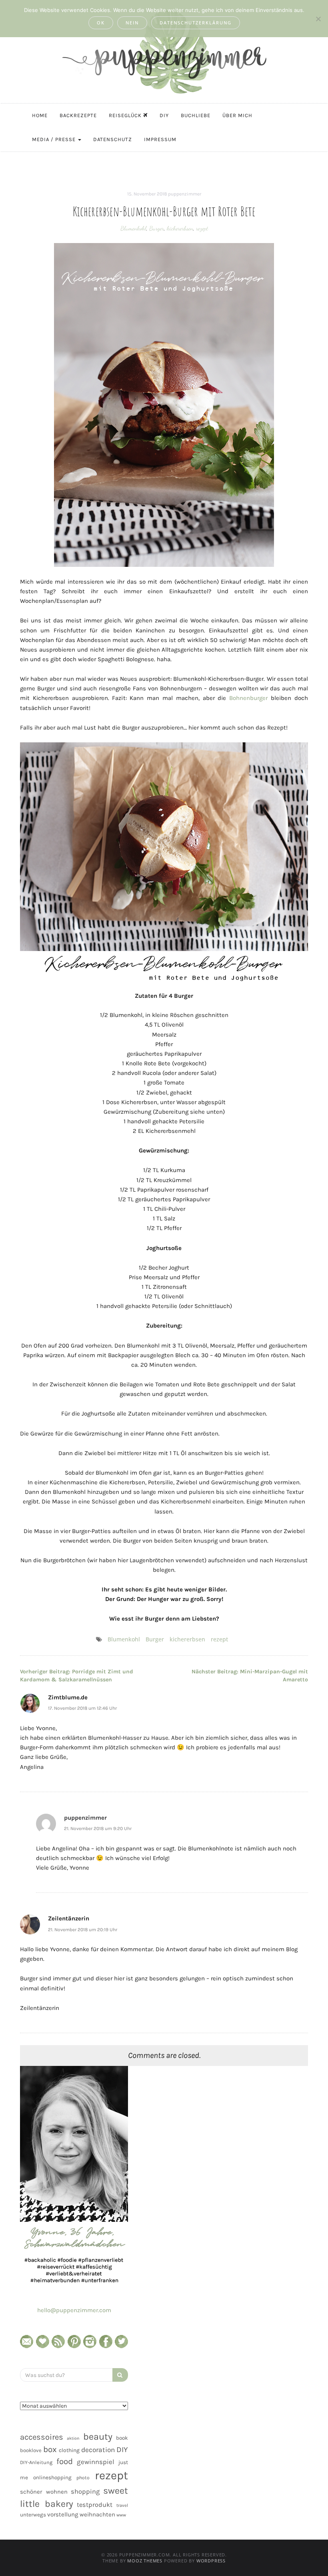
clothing (69, 2450)
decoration (98, 2450)
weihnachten (97, 2514)
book (122, 2438)
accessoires (42, 2437)
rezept (202, 228)
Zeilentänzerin (69, 1918)
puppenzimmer (185, 194)
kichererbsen (180, 228)
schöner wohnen (44, 2492)
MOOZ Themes (145, 2561)
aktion (73, 2438)
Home (40, 115)
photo (83, 2478)
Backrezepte (78, 115)
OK (101, 23)
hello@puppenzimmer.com (74, 2310)
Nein (132, 23)
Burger (157, 228)
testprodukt (95, 2505)
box (50, 2449)
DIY (164, 115)
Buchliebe (196, 115)
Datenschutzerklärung (196, 23)
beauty (98, 2436)
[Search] (120, 2375)
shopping (85, 2491)
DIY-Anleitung (36, 2462)
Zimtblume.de (68, 1697)
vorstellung (63, 2514)
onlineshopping (52, 2477)
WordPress (211, 2561)
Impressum (160, 139)
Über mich (237, 115)
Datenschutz (113, 139)
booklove (31, 2450)
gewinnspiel (96, 2462)
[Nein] (318, 19)
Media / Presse (55, 139)
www (121, 2515)
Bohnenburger (248, 698)
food (65, 2461)
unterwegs (33, 2515)
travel (122, 2505)
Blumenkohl (133, 228)
